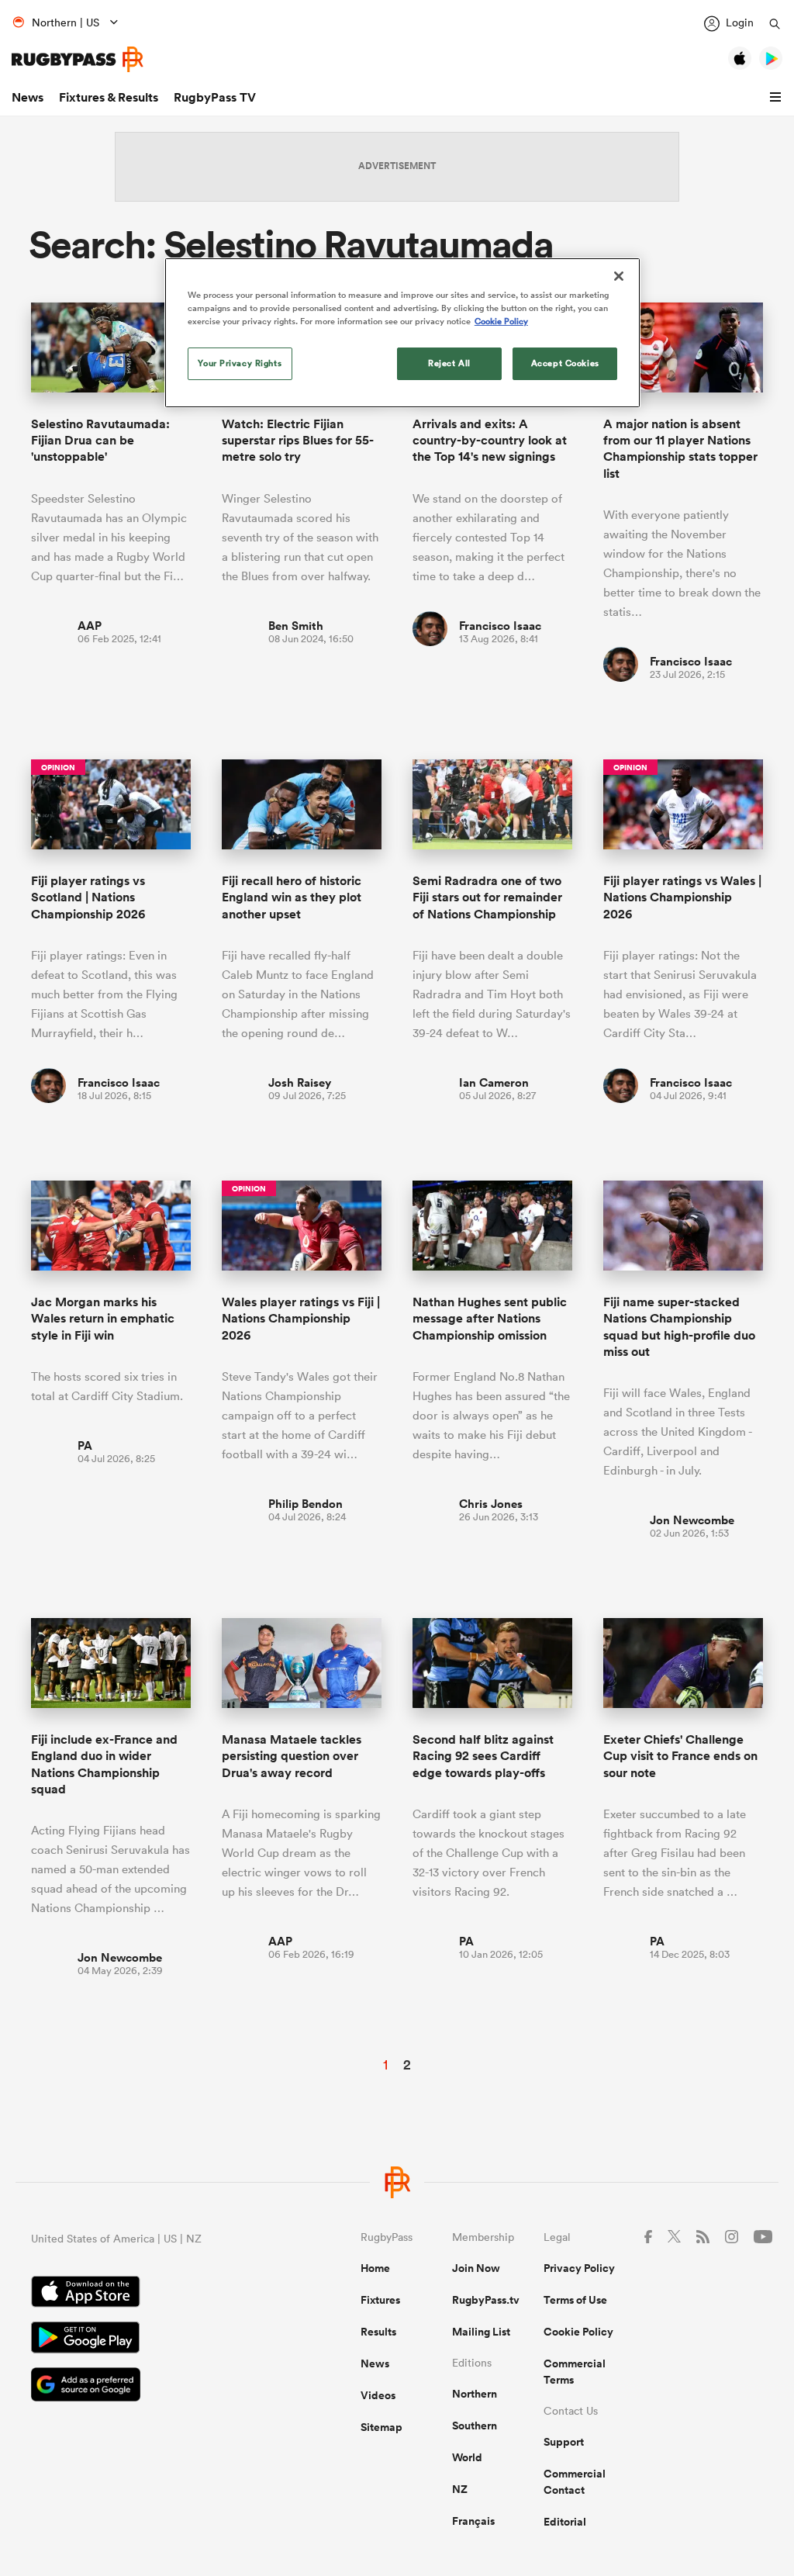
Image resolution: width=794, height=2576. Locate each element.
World (467, 2457)
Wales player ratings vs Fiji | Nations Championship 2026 (301, 1319)
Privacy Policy (579, 2268)
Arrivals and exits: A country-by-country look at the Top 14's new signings (490, 441)
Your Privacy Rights (240, 363)
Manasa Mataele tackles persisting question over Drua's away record (292, 1756)
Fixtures (380, 2300)
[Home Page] (78, 59)
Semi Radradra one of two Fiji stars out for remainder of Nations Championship (487, 897)
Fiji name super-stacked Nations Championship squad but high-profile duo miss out (679, 1327)
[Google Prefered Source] (142, 2386)
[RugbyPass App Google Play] (142, 2339)
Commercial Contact (575, 2482)
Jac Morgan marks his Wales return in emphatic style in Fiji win (103, 1319)
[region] (402, 333)
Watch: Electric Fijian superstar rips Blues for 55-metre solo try (298, 441)
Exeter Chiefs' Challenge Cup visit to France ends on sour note (680, 1756)
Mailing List (481, 2332)
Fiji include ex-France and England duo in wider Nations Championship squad (104, 1764)
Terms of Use (575, 2300)
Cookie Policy (578, 2332)
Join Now (476, 2268)
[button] (778, 98)
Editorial (565, 2522)
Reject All (449, 363)
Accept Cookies (565, 363)
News (28, 97)
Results (378, 2332)
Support (564, 2442)
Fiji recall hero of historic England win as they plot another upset (292, 897)
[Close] (619, 276)
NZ (460, 2489)
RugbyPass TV (215, 97)
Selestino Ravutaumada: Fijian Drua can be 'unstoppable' (100, 441)
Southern (475, 2426)
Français (473, 2521)
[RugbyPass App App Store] (142, 2294)
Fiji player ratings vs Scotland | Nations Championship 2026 (88, 897)
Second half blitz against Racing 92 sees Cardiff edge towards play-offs (483, 1756)
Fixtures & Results (109, 97)
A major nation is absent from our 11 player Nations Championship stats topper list (680, 449)
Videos (378, 2395)
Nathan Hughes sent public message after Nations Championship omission (490, 1319)
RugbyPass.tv (486, 2300)
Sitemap (381, 2427)
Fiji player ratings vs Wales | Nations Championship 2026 (682, 897)
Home (375, 2268)
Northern (475, 2394)
